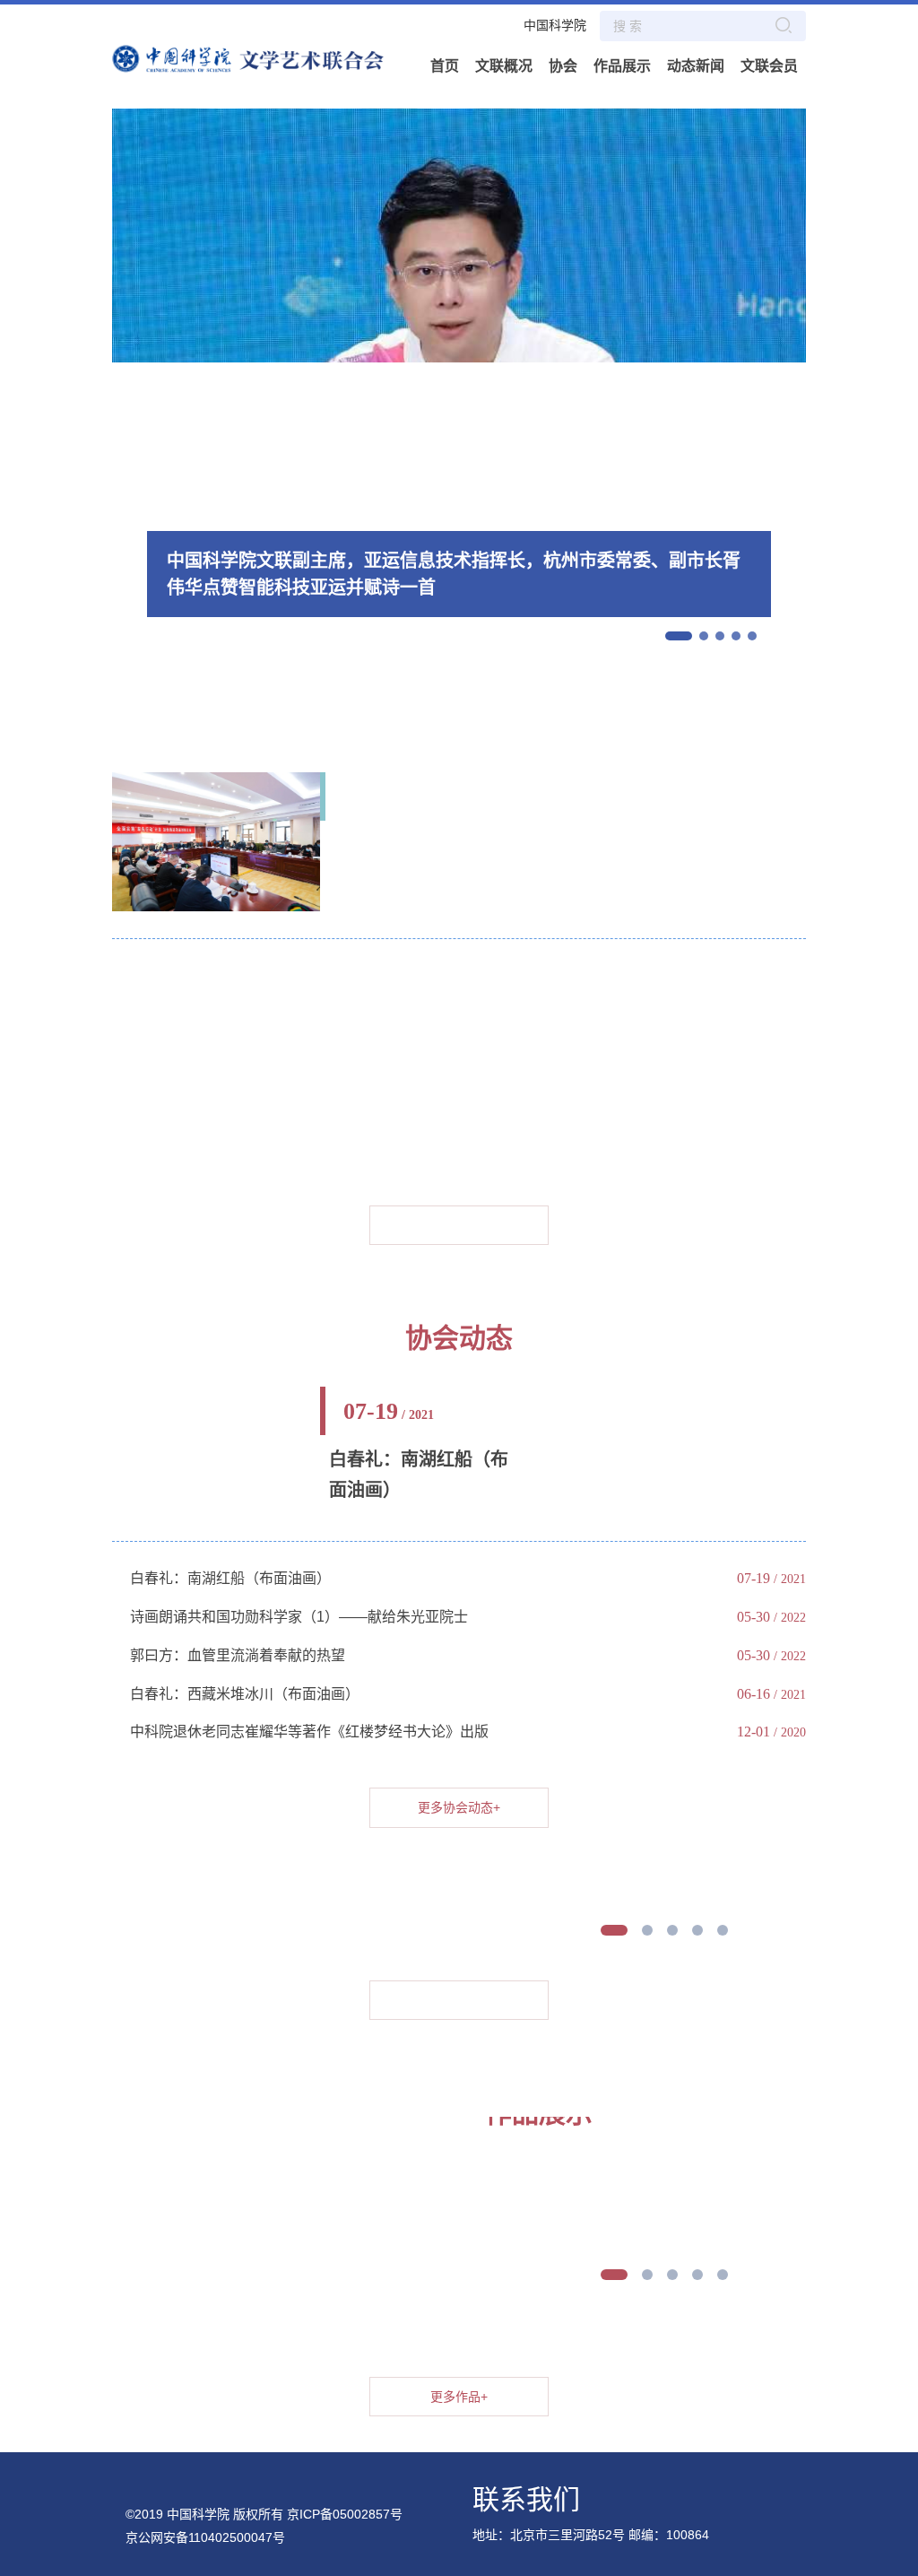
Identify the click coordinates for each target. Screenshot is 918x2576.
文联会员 (769, 66)
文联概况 (504, 66)
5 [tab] (723, 1930)
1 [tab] (614, 1930)
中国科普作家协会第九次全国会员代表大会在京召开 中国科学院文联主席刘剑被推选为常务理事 (433, 1072)
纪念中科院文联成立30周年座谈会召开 (420, 860)
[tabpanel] (520, 1819)
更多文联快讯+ (459, 1225)
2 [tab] (647, 1930)
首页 (445, 66)
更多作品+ (459, 2000)
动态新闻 (696, 66)
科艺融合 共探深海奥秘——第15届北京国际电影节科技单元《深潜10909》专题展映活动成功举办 (440, 1013)
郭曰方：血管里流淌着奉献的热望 (238, 1655)
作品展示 (622, 66)
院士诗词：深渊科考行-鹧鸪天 (225, 1111)
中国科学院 (555, 25)
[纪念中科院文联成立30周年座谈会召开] (216, 840)
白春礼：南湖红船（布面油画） (419, 1475)
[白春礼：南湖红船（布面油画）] (216, 1396)
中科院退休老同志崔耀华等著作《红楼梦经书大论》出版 (309, 1732)
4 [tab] (697, 1930)
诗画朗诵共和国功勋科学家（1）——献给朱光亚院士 (299, 1617)
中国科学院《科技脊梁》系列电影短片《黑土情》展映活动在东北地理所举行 (374, 975)
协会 (563, 66)
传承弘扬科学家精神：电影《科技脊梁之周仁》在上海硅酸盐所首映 (345, 1149)
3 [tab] (672, 1930)
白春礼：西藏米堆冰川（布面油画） (245, 1694)
